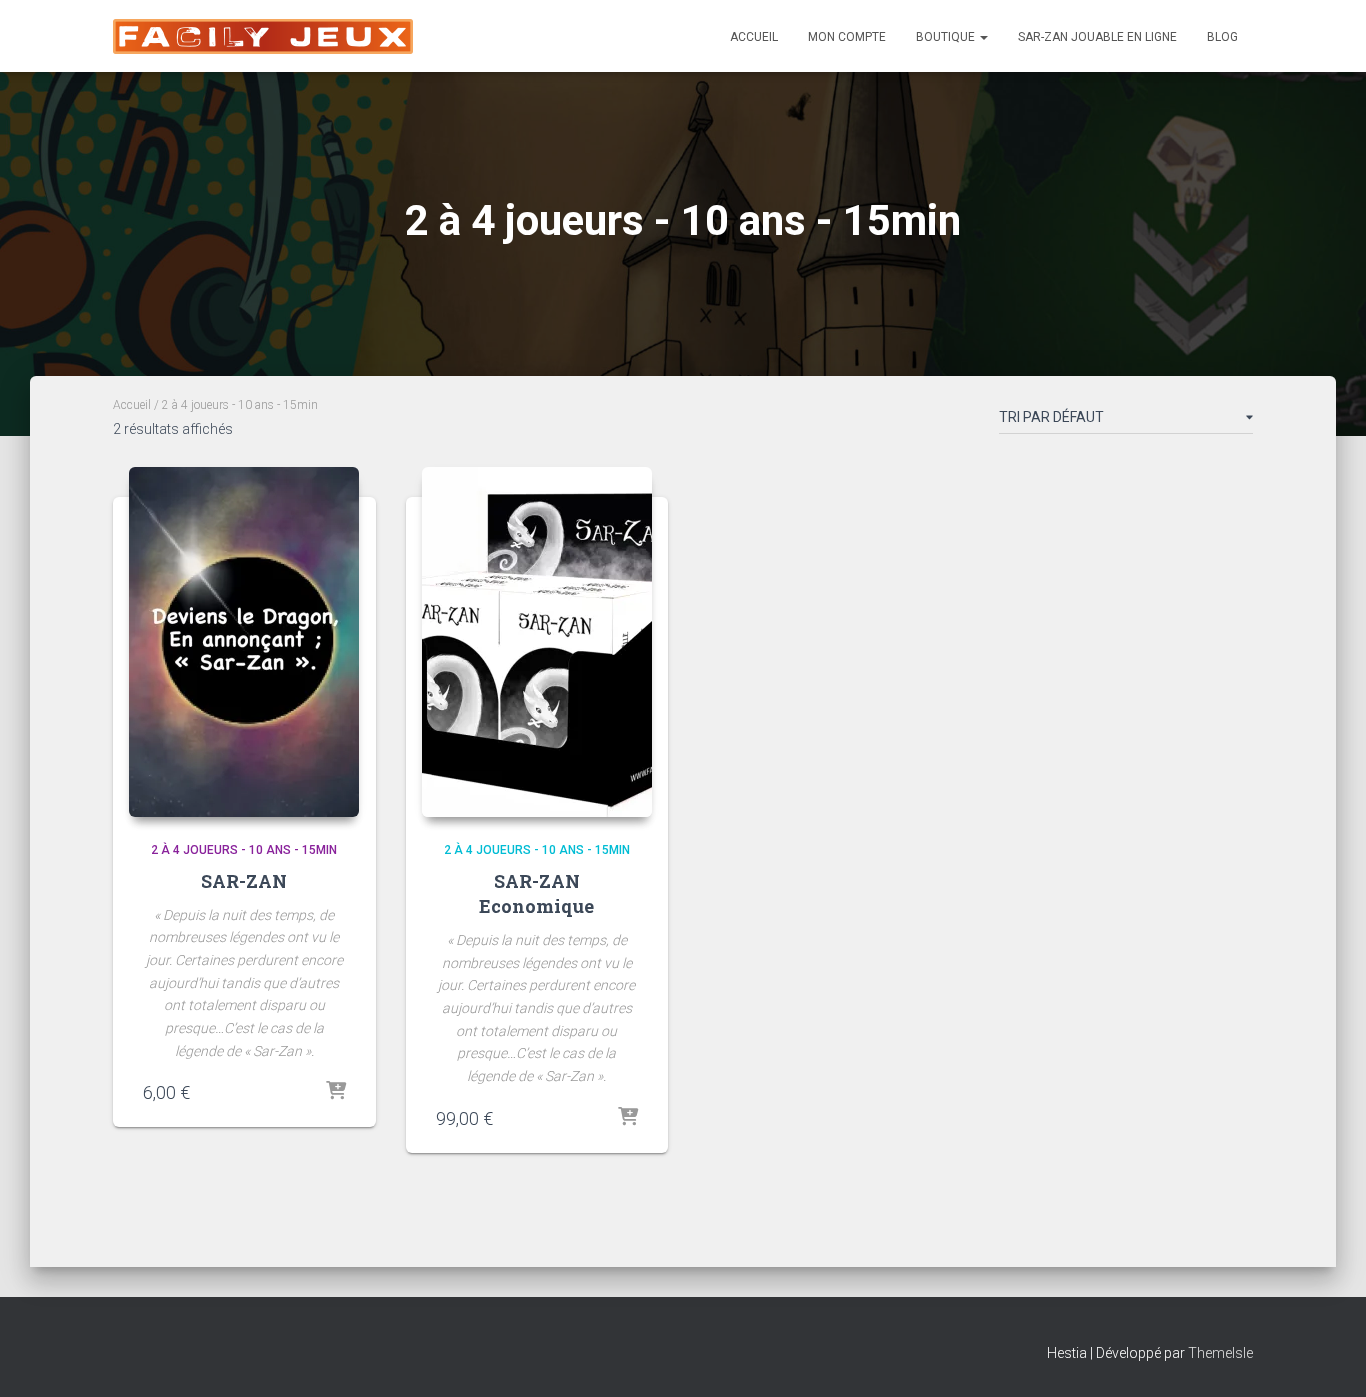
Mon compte (847, 37)
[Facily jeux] (263, 36)
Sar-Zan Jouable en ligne (1097, 37)
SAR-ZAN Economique (536, 893)
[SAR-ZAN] (244, 642)
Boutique (947, 37)
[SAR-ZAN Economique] (537, 642)
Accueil (754, 37)
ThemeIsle (1220, 1353)
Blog (1222, 37)
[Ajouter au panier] (336, 1092)
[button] (983, 37)
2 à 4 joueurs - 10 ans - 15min (244, 850)
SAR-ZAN (244, 881)
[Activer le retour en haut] (1326, 1357)
